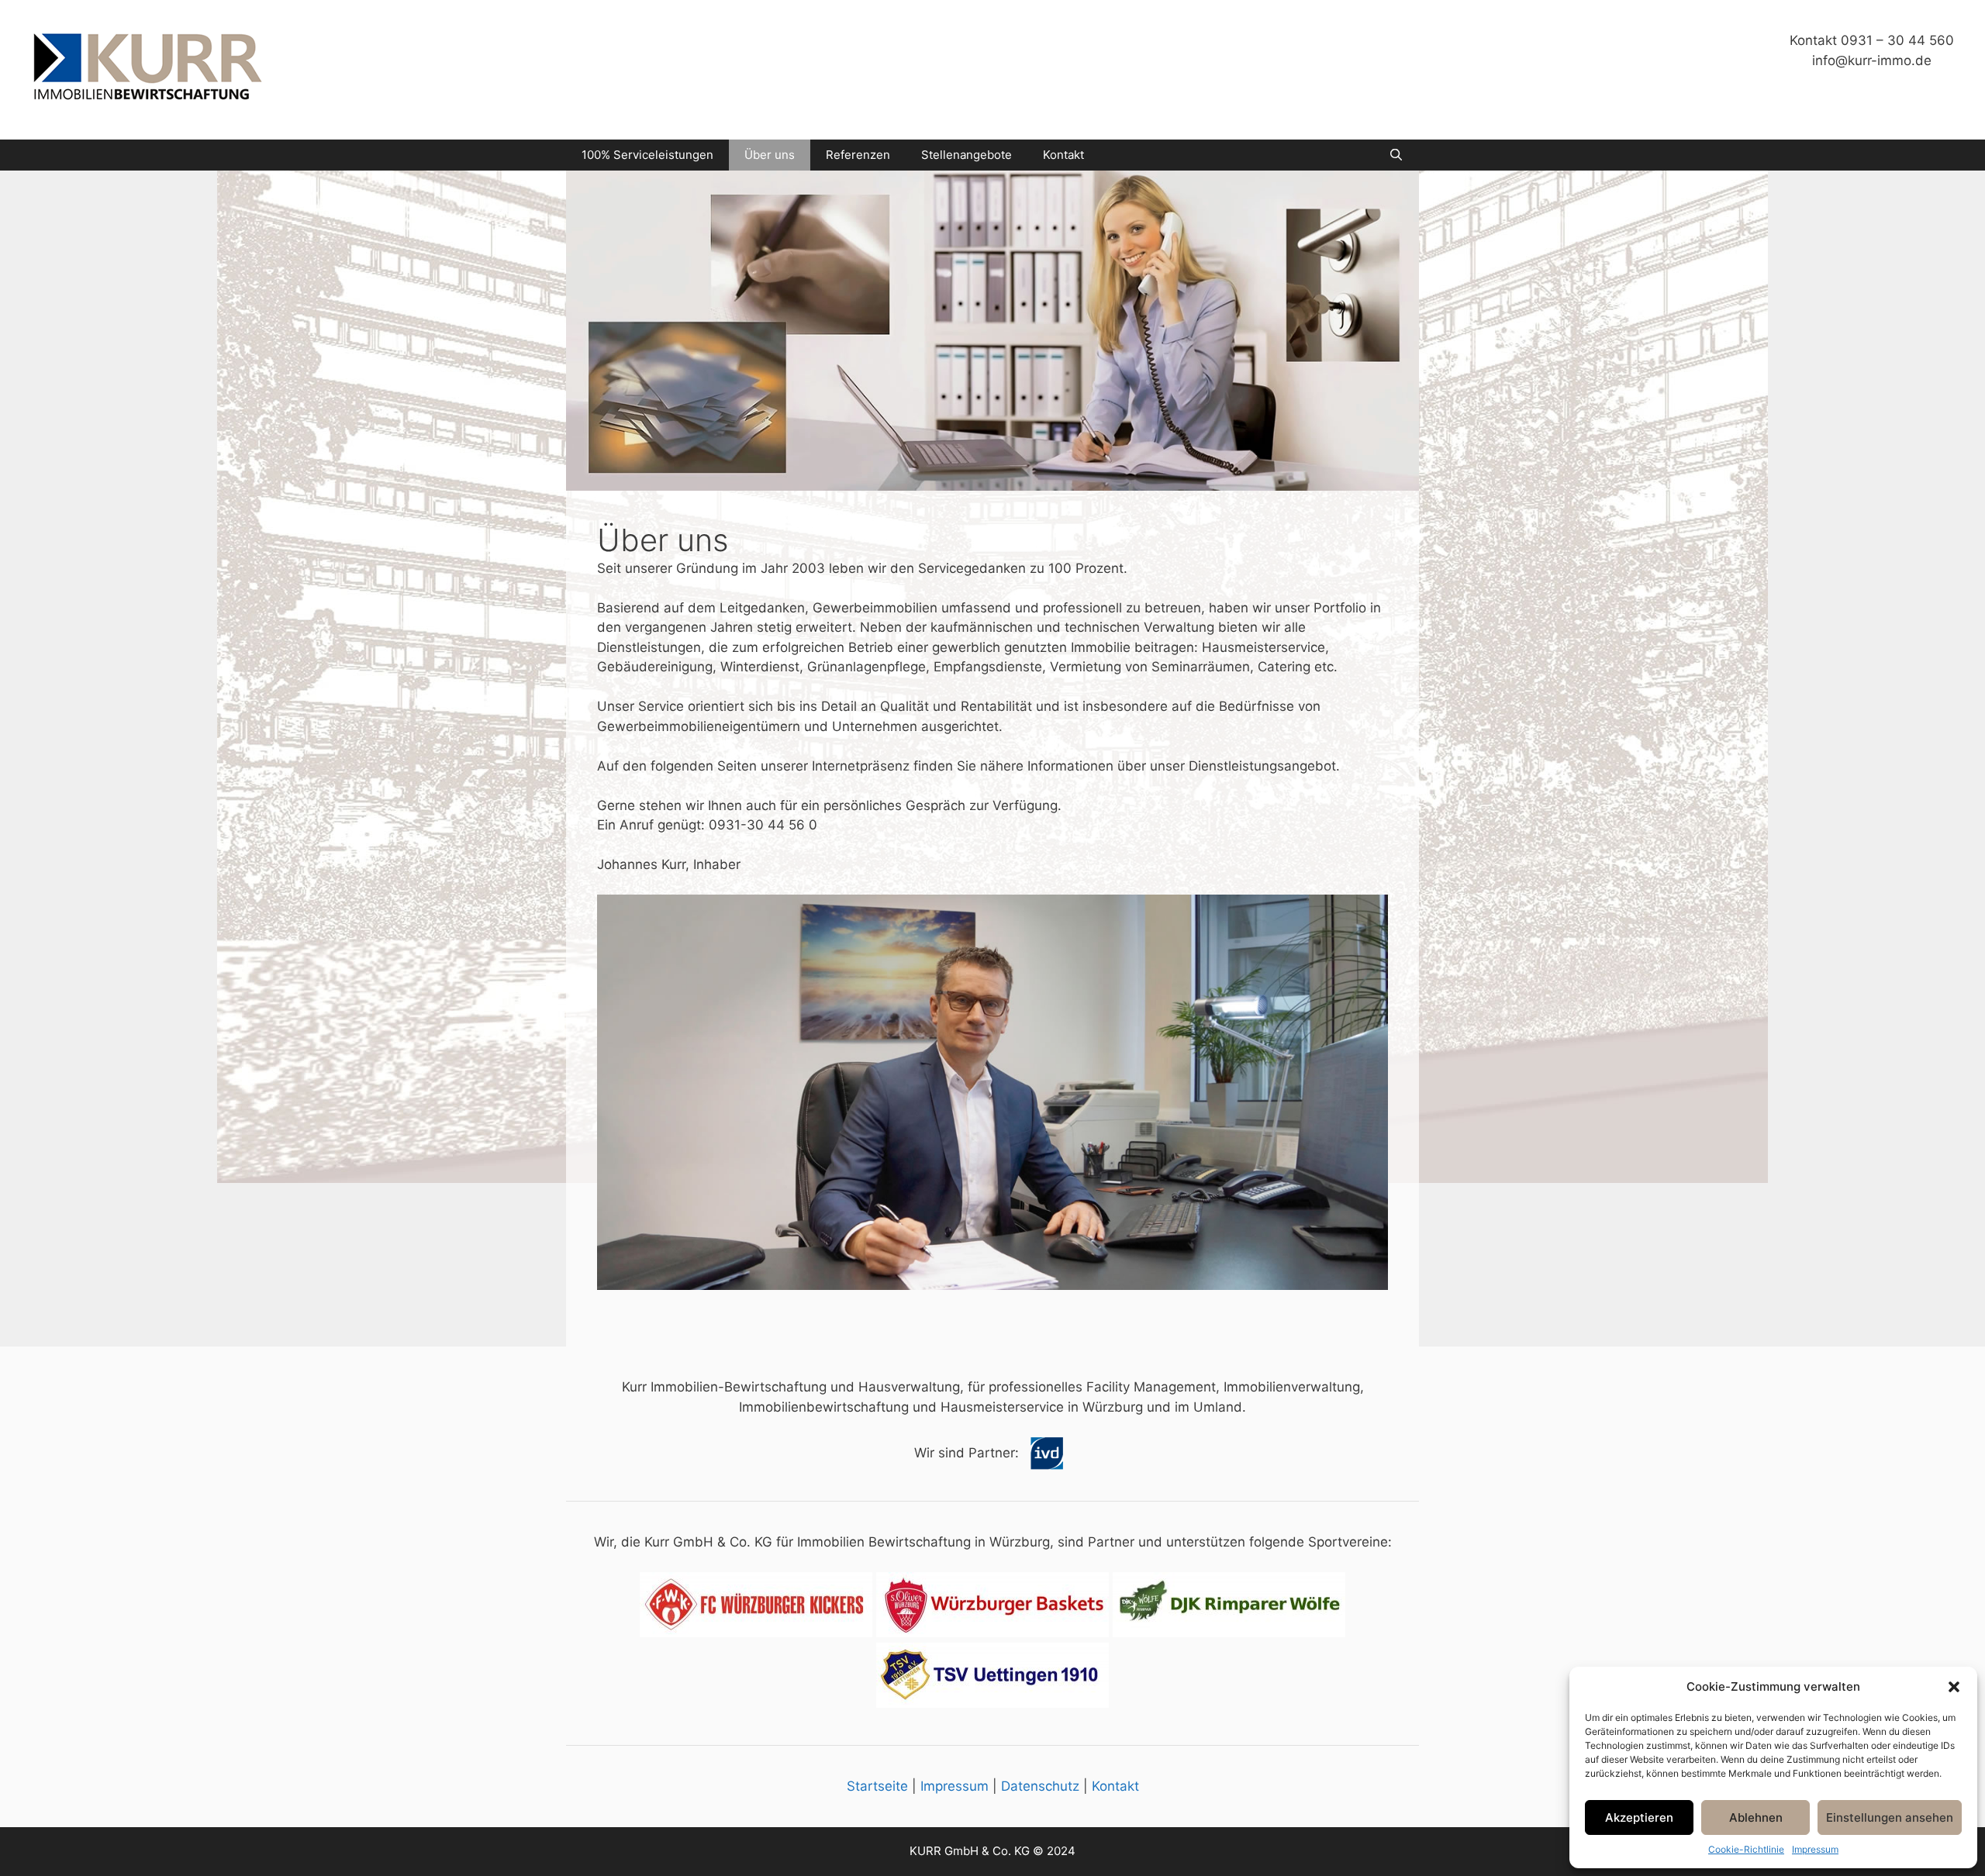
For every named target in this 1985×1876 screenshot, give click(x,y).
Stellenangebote (967, 155)
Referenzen (858, 155)
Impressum (1815, 1849)
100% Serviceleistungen (647, 155)
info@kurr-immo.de (1872, 60)
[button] (1954, 1687)
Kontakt (1063, 155)
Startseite (877, 1786)
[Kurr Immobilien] (147, 69)
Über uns (770, 155)
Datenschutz (1040, 1786)
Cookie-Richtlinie (1746, 1849)
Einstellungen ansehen (1890, 1817)
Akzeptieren (1639, 1817)
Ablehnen (1756, 1817)
